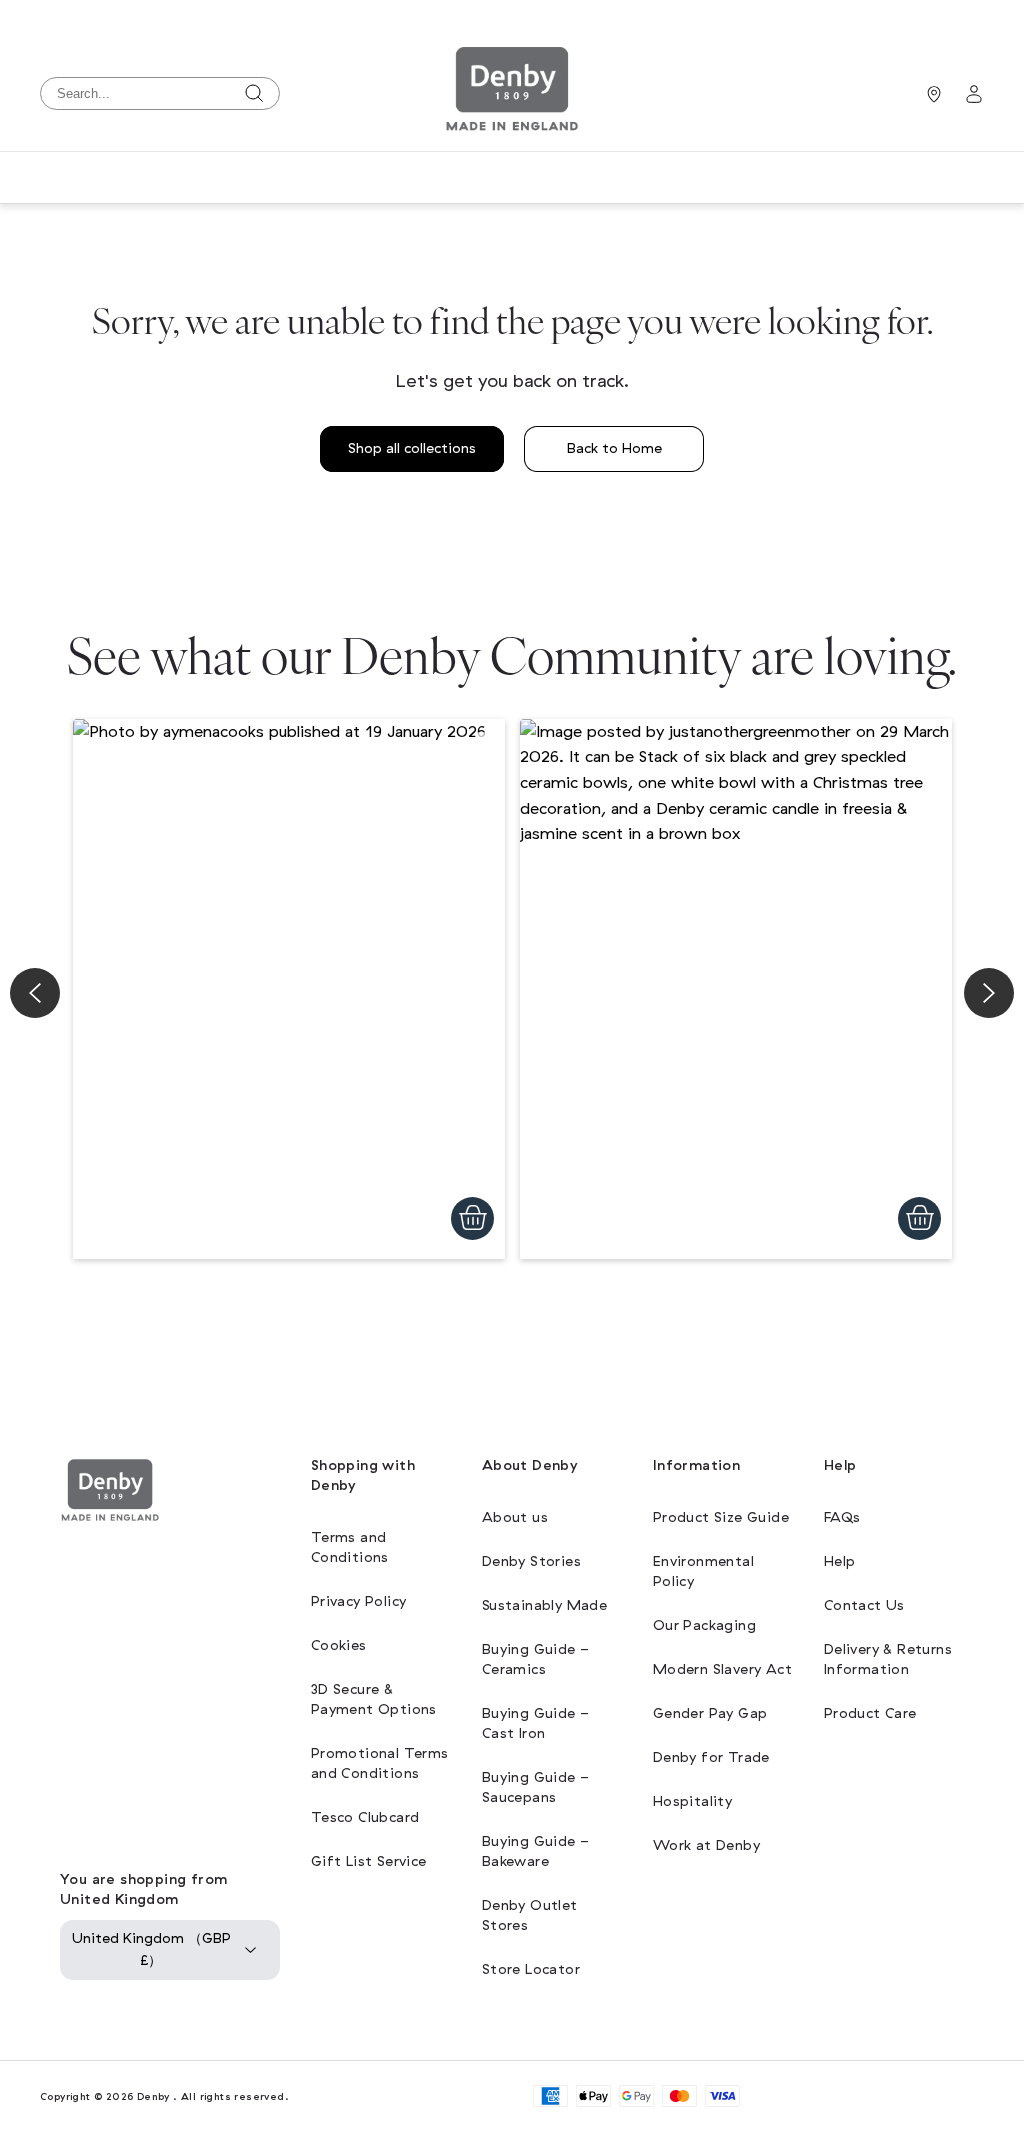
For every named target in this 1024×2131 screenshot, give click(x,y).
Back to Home (614, 448)
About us (515, 1517)
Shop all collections (412, 448)
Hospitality (692, 1801)
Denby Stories (531, 1561)
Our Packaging (704, 1625)
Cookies (339, 1645)
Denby (153, 2096)
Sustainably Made (544, 1605)
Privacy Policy (359, 1601)
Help (840, 1561)
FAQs (842, 1517)
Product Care (870, 1713)
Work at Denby (706, 1845)
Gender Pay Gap (710, 1713)
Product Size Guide (721, 1517)
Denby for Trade (711, 1757)
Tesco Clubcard (365, 1817)
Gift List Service (369, 1861)
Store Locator (531, 1969)
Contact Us (864, 1605)
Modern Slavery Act (722, 1669)
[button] (289, 989)
